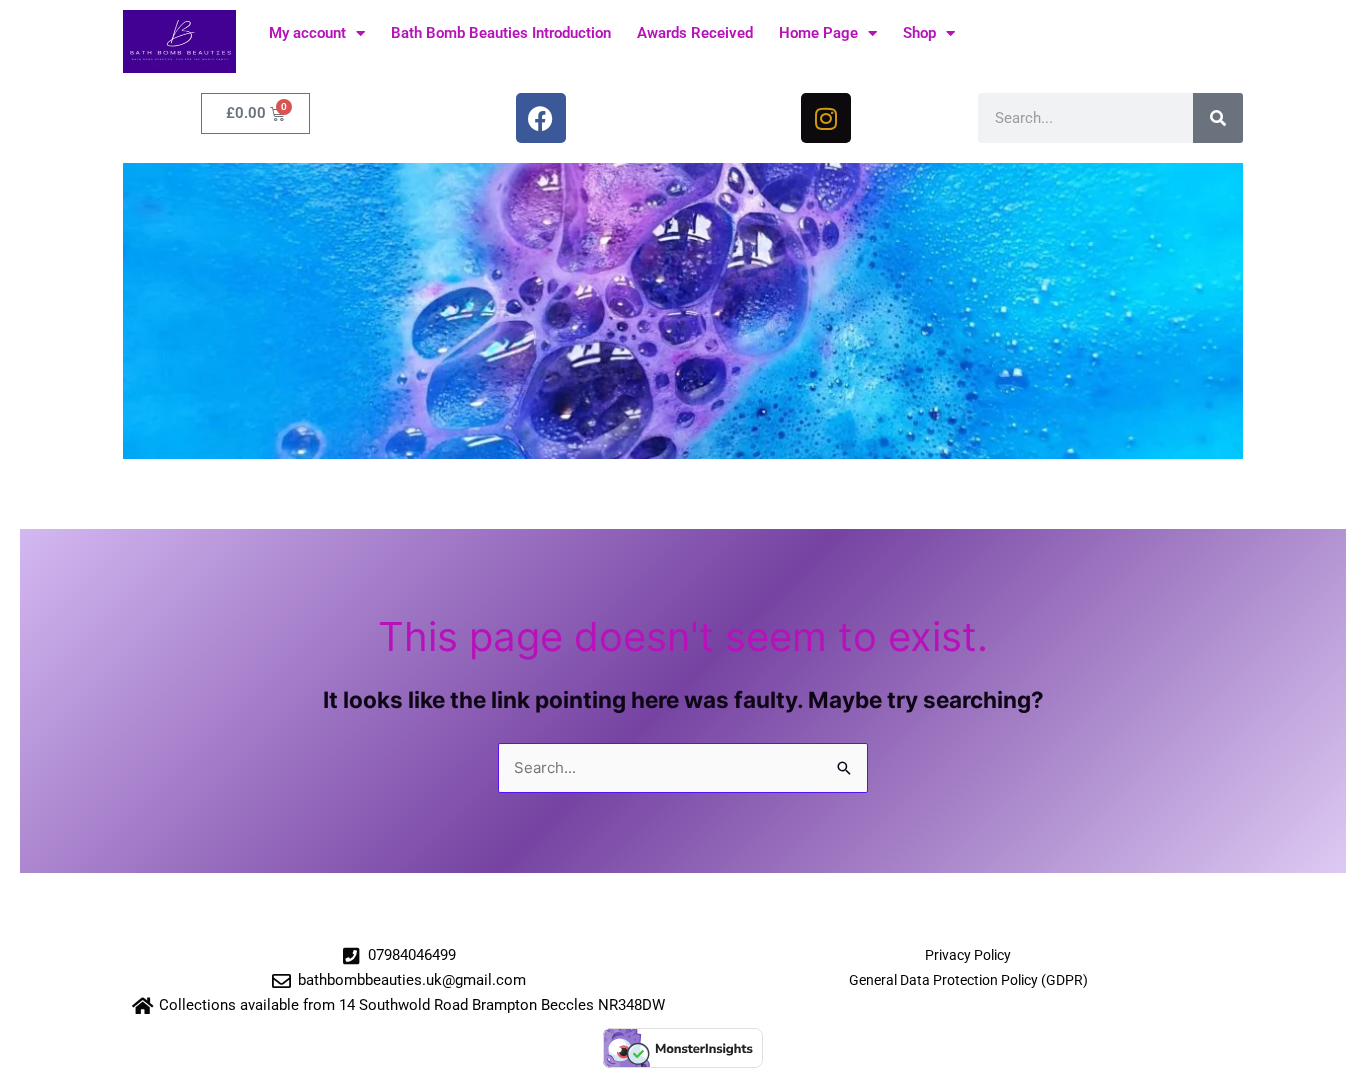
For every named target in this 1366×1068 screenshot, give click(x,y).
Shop (919, 33)
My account (307, 33)
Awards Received (695, 33)
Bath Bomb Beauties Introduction (501, 33)
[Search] (1218, 118)
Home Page (818, 33)
